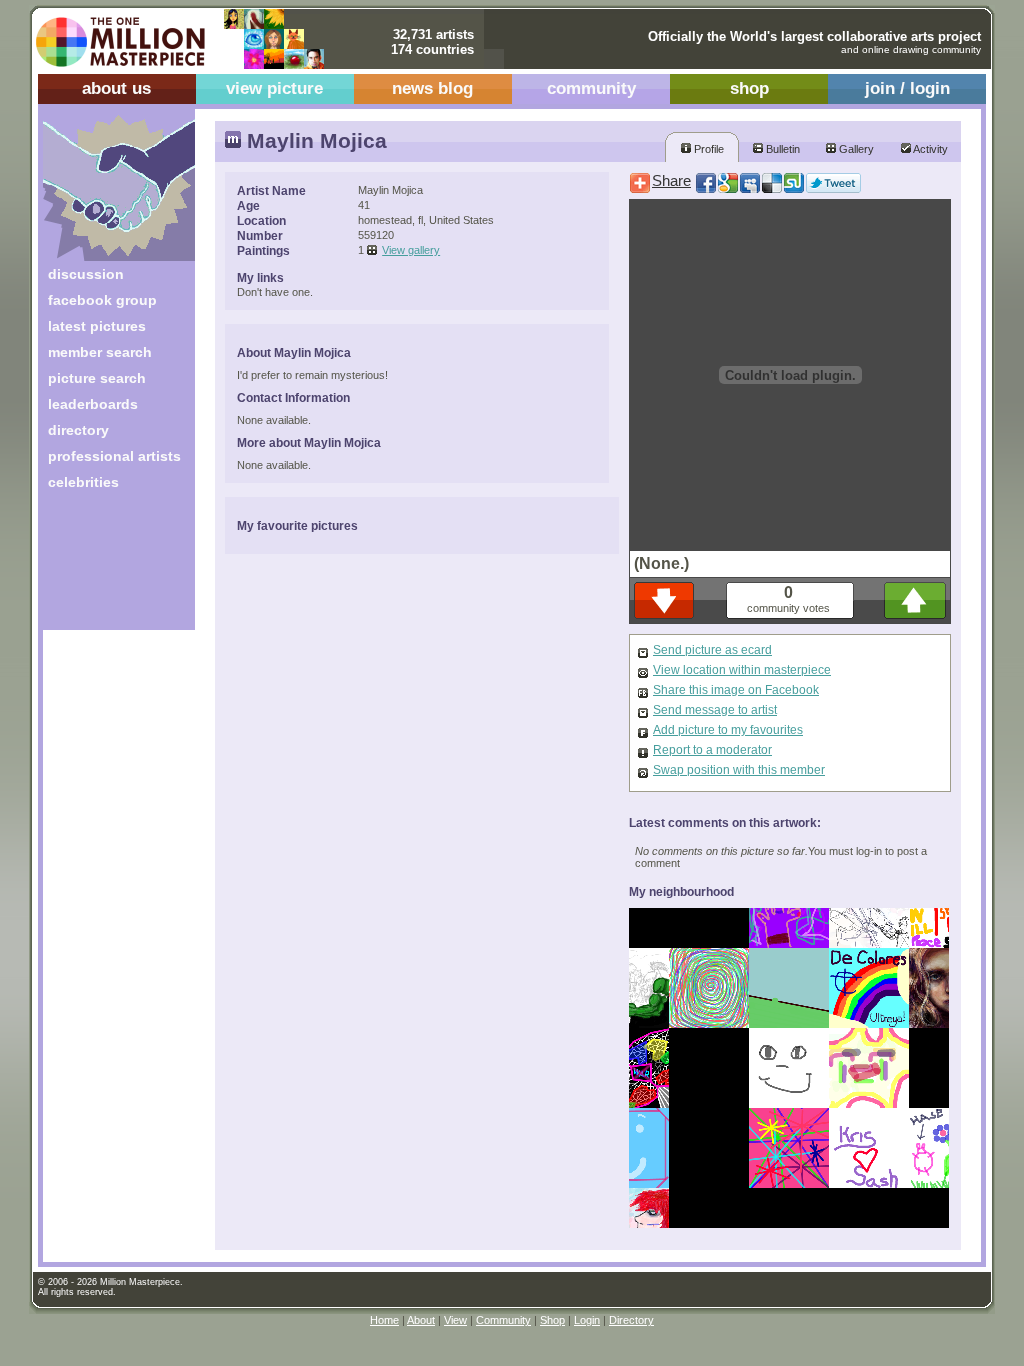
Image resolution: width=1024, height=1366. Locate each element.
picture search (97, 378)
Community (503, 1320)
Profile (707, 149)
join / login (907, 88)
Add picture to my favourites (728, 730)
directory (78, 430)
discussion (86, 274)
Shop (552, 1320)
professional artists (114, 456)
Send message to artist (715, 710)
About (421, 1320)
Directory (631, 1320)
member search (100, 352)
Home (384, 1320)
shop (749, 88)
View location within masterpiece (742, 670)
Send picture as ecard (712, 650)
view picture (274, 88)
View (455, 1320)
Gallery (855, 149)
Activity (929, 149)
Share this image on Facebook (736, 690)
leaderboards (93, 404)
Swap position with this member (739, 770)
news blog (432, 88)
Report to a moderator (712, 750)
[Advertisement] (105, 567)
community (591, 88)
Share (671, 181)
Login (587, 1320)
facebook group (102, 300)
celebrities (83, 482)
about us (116, 88)
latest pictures (97, 326)
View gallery (411, 250)
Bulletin (781, 149)
